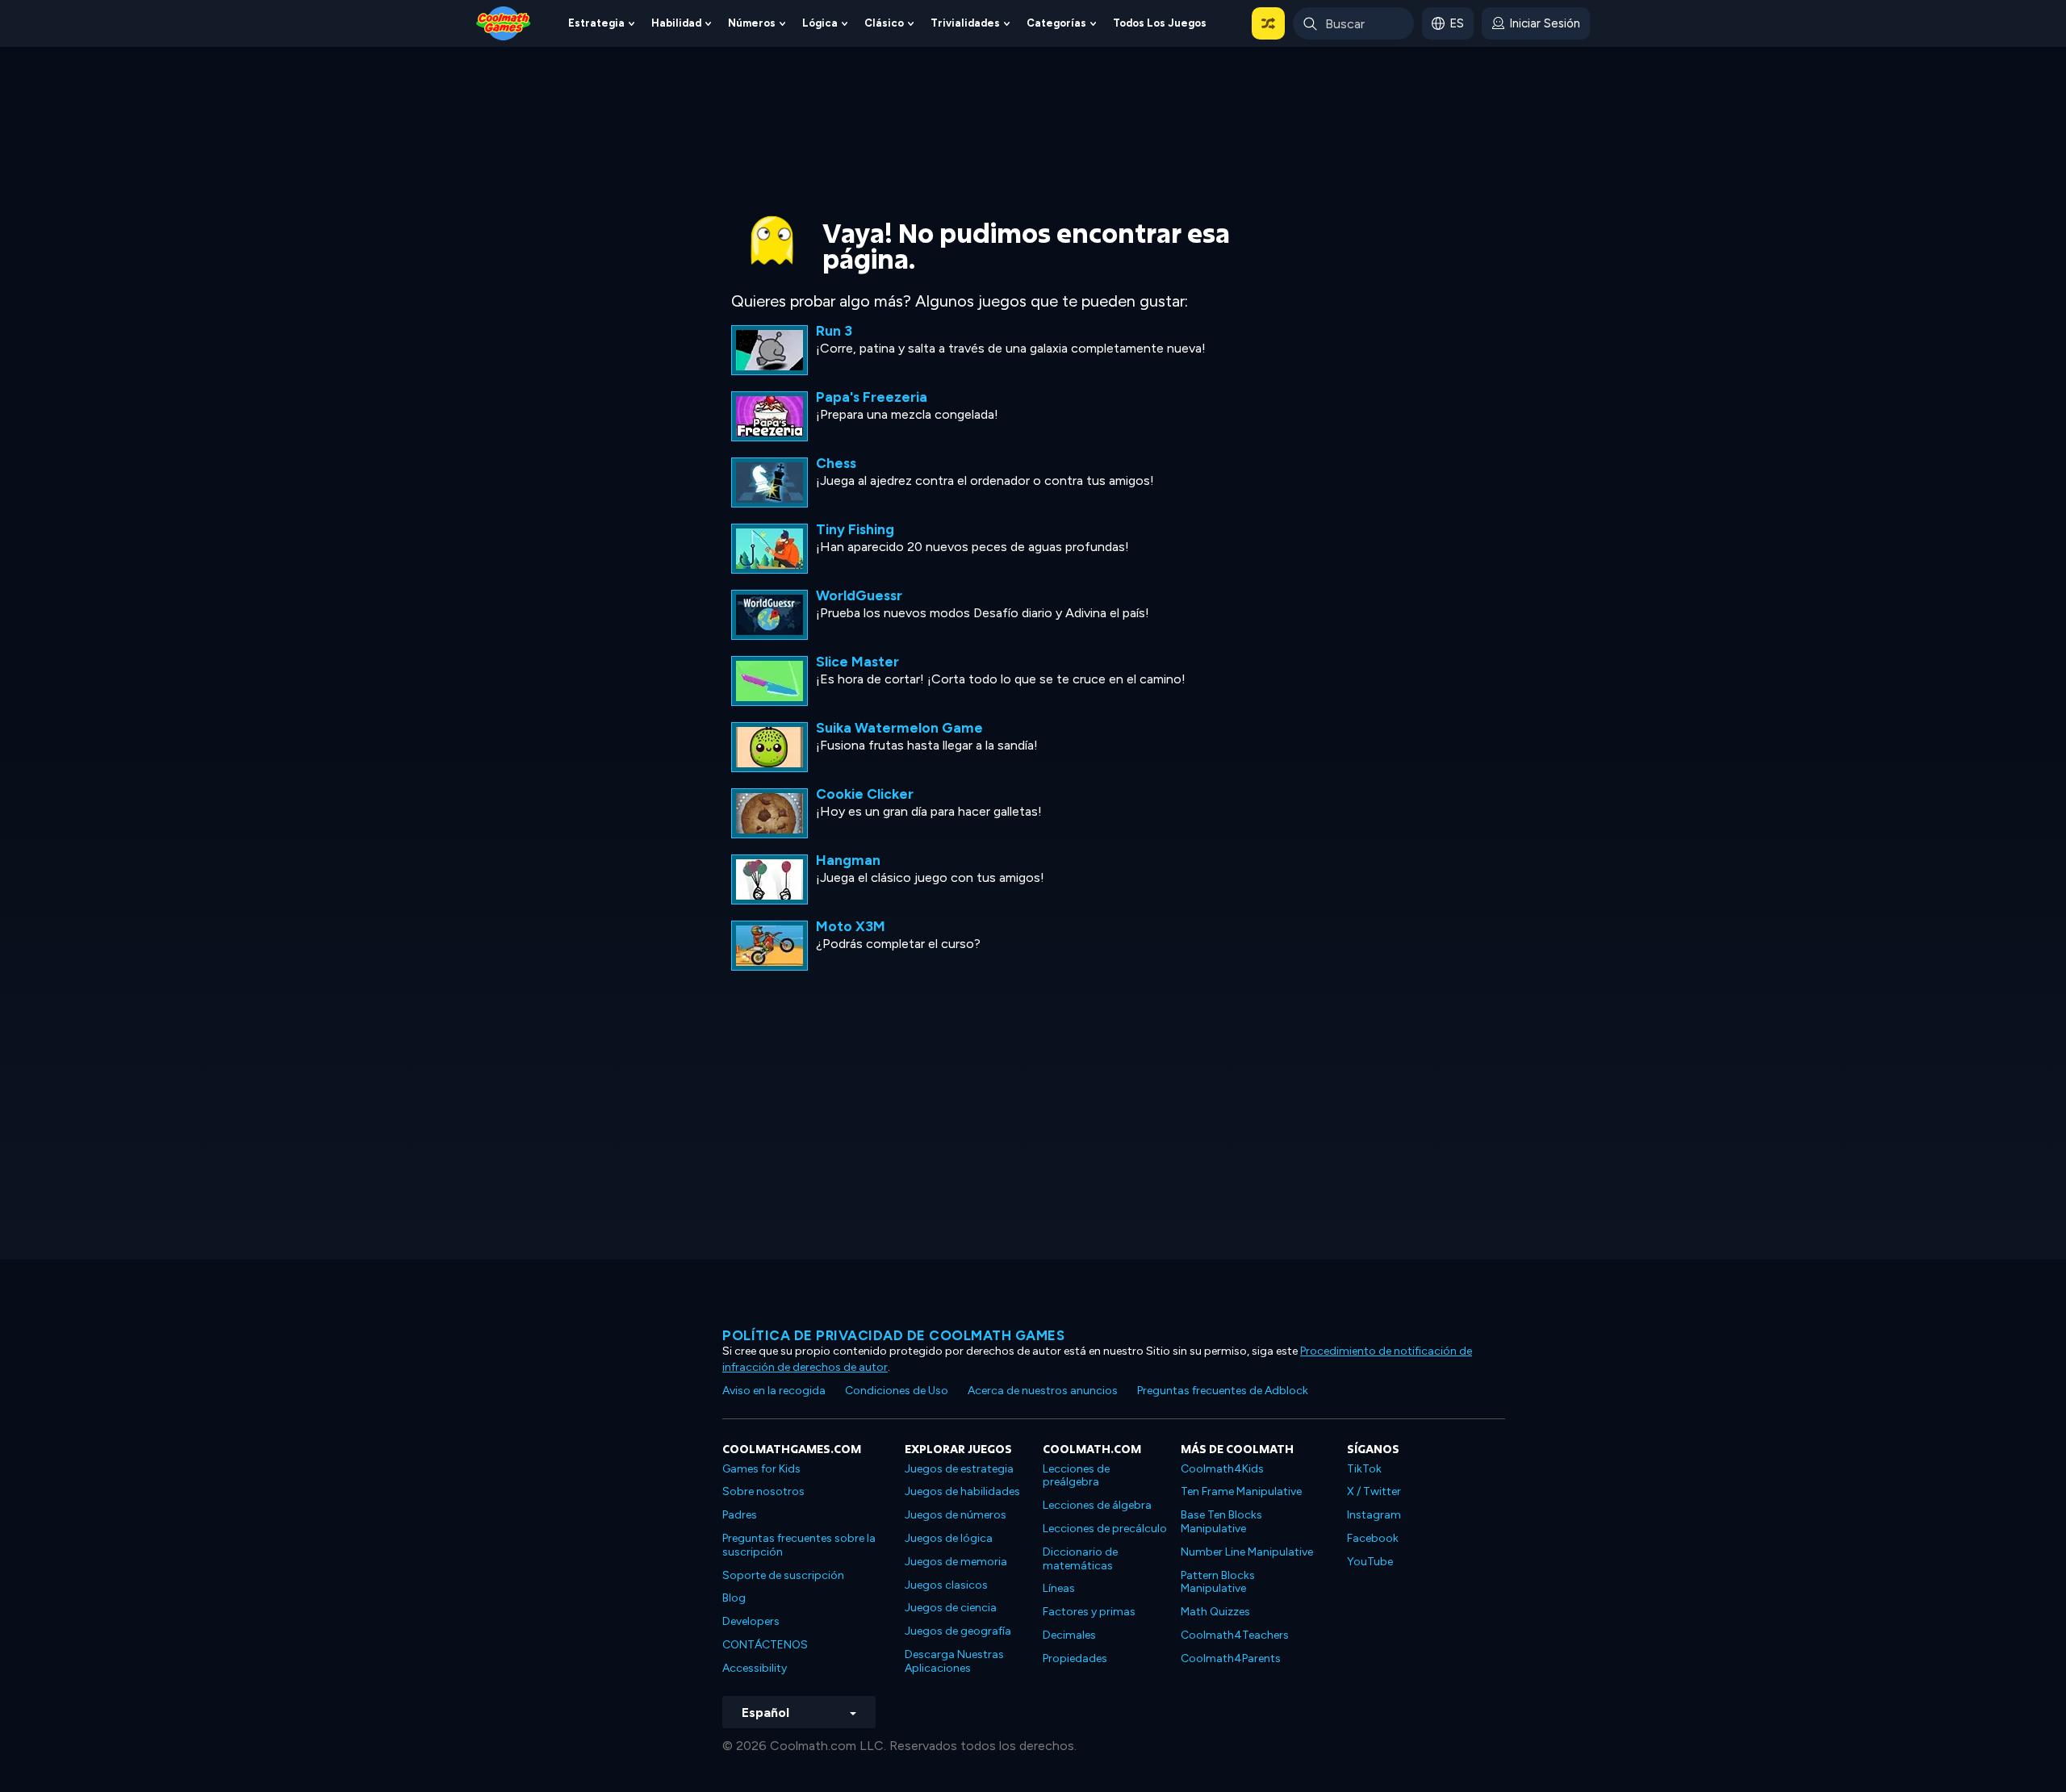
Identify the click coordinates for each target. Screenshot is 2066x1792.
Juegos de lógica (949, 1538)
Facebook (1373, 1538)
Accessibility (755, 1668)
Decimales (1069, 1635)
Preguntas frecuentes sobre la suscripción (799, 1545)
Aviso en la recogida (774, 1391)
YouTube (1370, 1562)
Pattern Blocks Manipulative (1218, 1582)
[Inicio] (504, 22)
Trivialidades (965, 23)
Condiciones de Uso (897, 1391)
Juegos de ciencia (951, 1608)
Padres (740, 1515)
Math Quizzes (1215, 1612)
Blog (734, 1598)
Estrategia (596, 23)
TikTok (1364, 1469)
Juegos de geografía (958, 1631)
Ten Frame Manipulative (1241, 1491)
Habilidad (676, 23)
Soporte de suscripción (783, 1575)
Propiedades (1075, 1658)
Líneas (1059, 1588)
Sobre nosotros (763, 1491)
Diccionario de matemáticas (1080, 1559)
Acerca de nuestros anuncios (1043, 1391)
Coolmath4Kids (1222, 1469)
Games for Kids (761, 1469)
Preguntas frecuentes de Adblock (1223, 1391)
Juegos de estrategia (959, 1469)
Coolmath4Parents (1231, 1658)
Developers (751, 1621)
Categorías (1056, 23)
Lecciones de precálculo (1105, 1529)
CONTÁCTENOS (765, 1645)
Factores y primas (1089, 1612)
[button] (1268, 23)
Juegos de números (956, 1515)
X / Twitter (1374, 1491)
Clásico (884, 23)
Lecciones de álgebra (1097, 1505)
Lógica (820, 23)
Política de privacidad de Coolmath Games (893, 1335)
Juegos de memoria (956, 1562)
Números (752, 23)
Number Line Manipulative (1247, 1552)
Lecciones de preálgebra (1076, 1476)
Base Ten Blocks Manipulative (1221, 1522)
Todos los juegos (1160, 23)
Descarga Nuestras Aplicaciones (954, 1661)
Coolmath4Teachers (1235, 1635)
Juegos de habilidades (962, 1491)
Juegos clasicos (946, 1585)
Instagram (1374, 1515)
